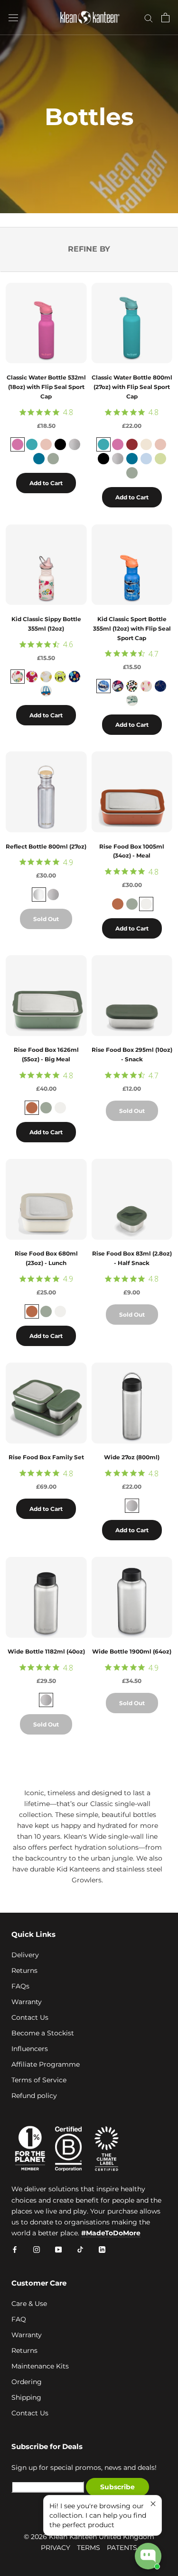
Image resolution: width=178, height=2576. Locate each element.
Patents (122, 2548)
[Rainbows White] (46, 677)
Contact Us (30, 2017)
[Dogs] (60, 677)
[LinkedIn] (102, 2249)
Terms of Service (39, 2080)
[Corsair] (39, 459)
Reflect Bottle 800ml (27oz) (46, 846)
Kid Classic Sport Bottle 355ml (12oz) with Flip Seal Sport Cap (132, 628)
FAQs (20, 1986)
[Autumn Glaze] (118, 904)
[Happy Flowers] (32, 677)
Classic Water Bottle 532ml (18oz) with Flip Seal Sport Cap (46, 387)
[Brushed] (132, 1506)
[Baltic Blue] (32, 444)
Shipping (26, 2397)
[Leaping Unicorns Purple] (118, 686)
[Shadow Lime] (160, 459)
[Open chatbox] (148, 2556)
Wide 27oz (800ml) (132, 1457)
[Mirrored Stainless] (39, 895)
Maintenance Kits (40, 2366)
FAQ (19, 2319)
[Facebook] (15, 2249)
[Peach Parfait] (46, 444)
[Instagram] (37, 2249)
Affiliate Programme (46, 2064)
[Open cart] (165, 18)
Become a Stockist (43, 2033)
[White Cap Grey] (146, 444)
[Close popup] (153, 2504)
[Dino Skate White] (132, 700)
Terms (89, 2548)
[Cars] (46, 691)
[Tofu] (146, 904)
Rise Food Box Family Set (46, 1457)
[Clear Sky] (146, 459)
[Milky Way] (160, 686)
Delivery (25, 1955)
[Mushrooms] (75, 677)
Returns (24, 1970)
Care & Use (29, 2304)
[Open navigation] (13, 18)
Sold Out (46, 919)
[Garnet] (132, 444)
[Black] (60, 444)
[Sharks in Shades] (103, 686)
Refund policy (34, 2096)
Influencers (30, 2049)
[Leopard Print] (132, 686)
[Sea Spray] (53, 459)
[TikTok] (80, 2249)
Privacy (56, 2548)
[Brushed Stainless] (75, 444)
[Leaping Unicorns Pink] (18, 677)
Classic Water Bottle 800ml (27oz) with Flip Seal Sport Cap (132, 387)
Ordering (27, 2382)
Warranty (27, 2002)
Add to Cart (46, 483)
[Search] (149, 18)
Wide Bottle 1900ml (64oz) (132, 1651)
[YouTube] (58, 2249)
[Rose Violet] (18, 444)
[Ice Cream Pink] (146, 686)
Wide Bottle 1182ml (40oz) (46, 1651)
